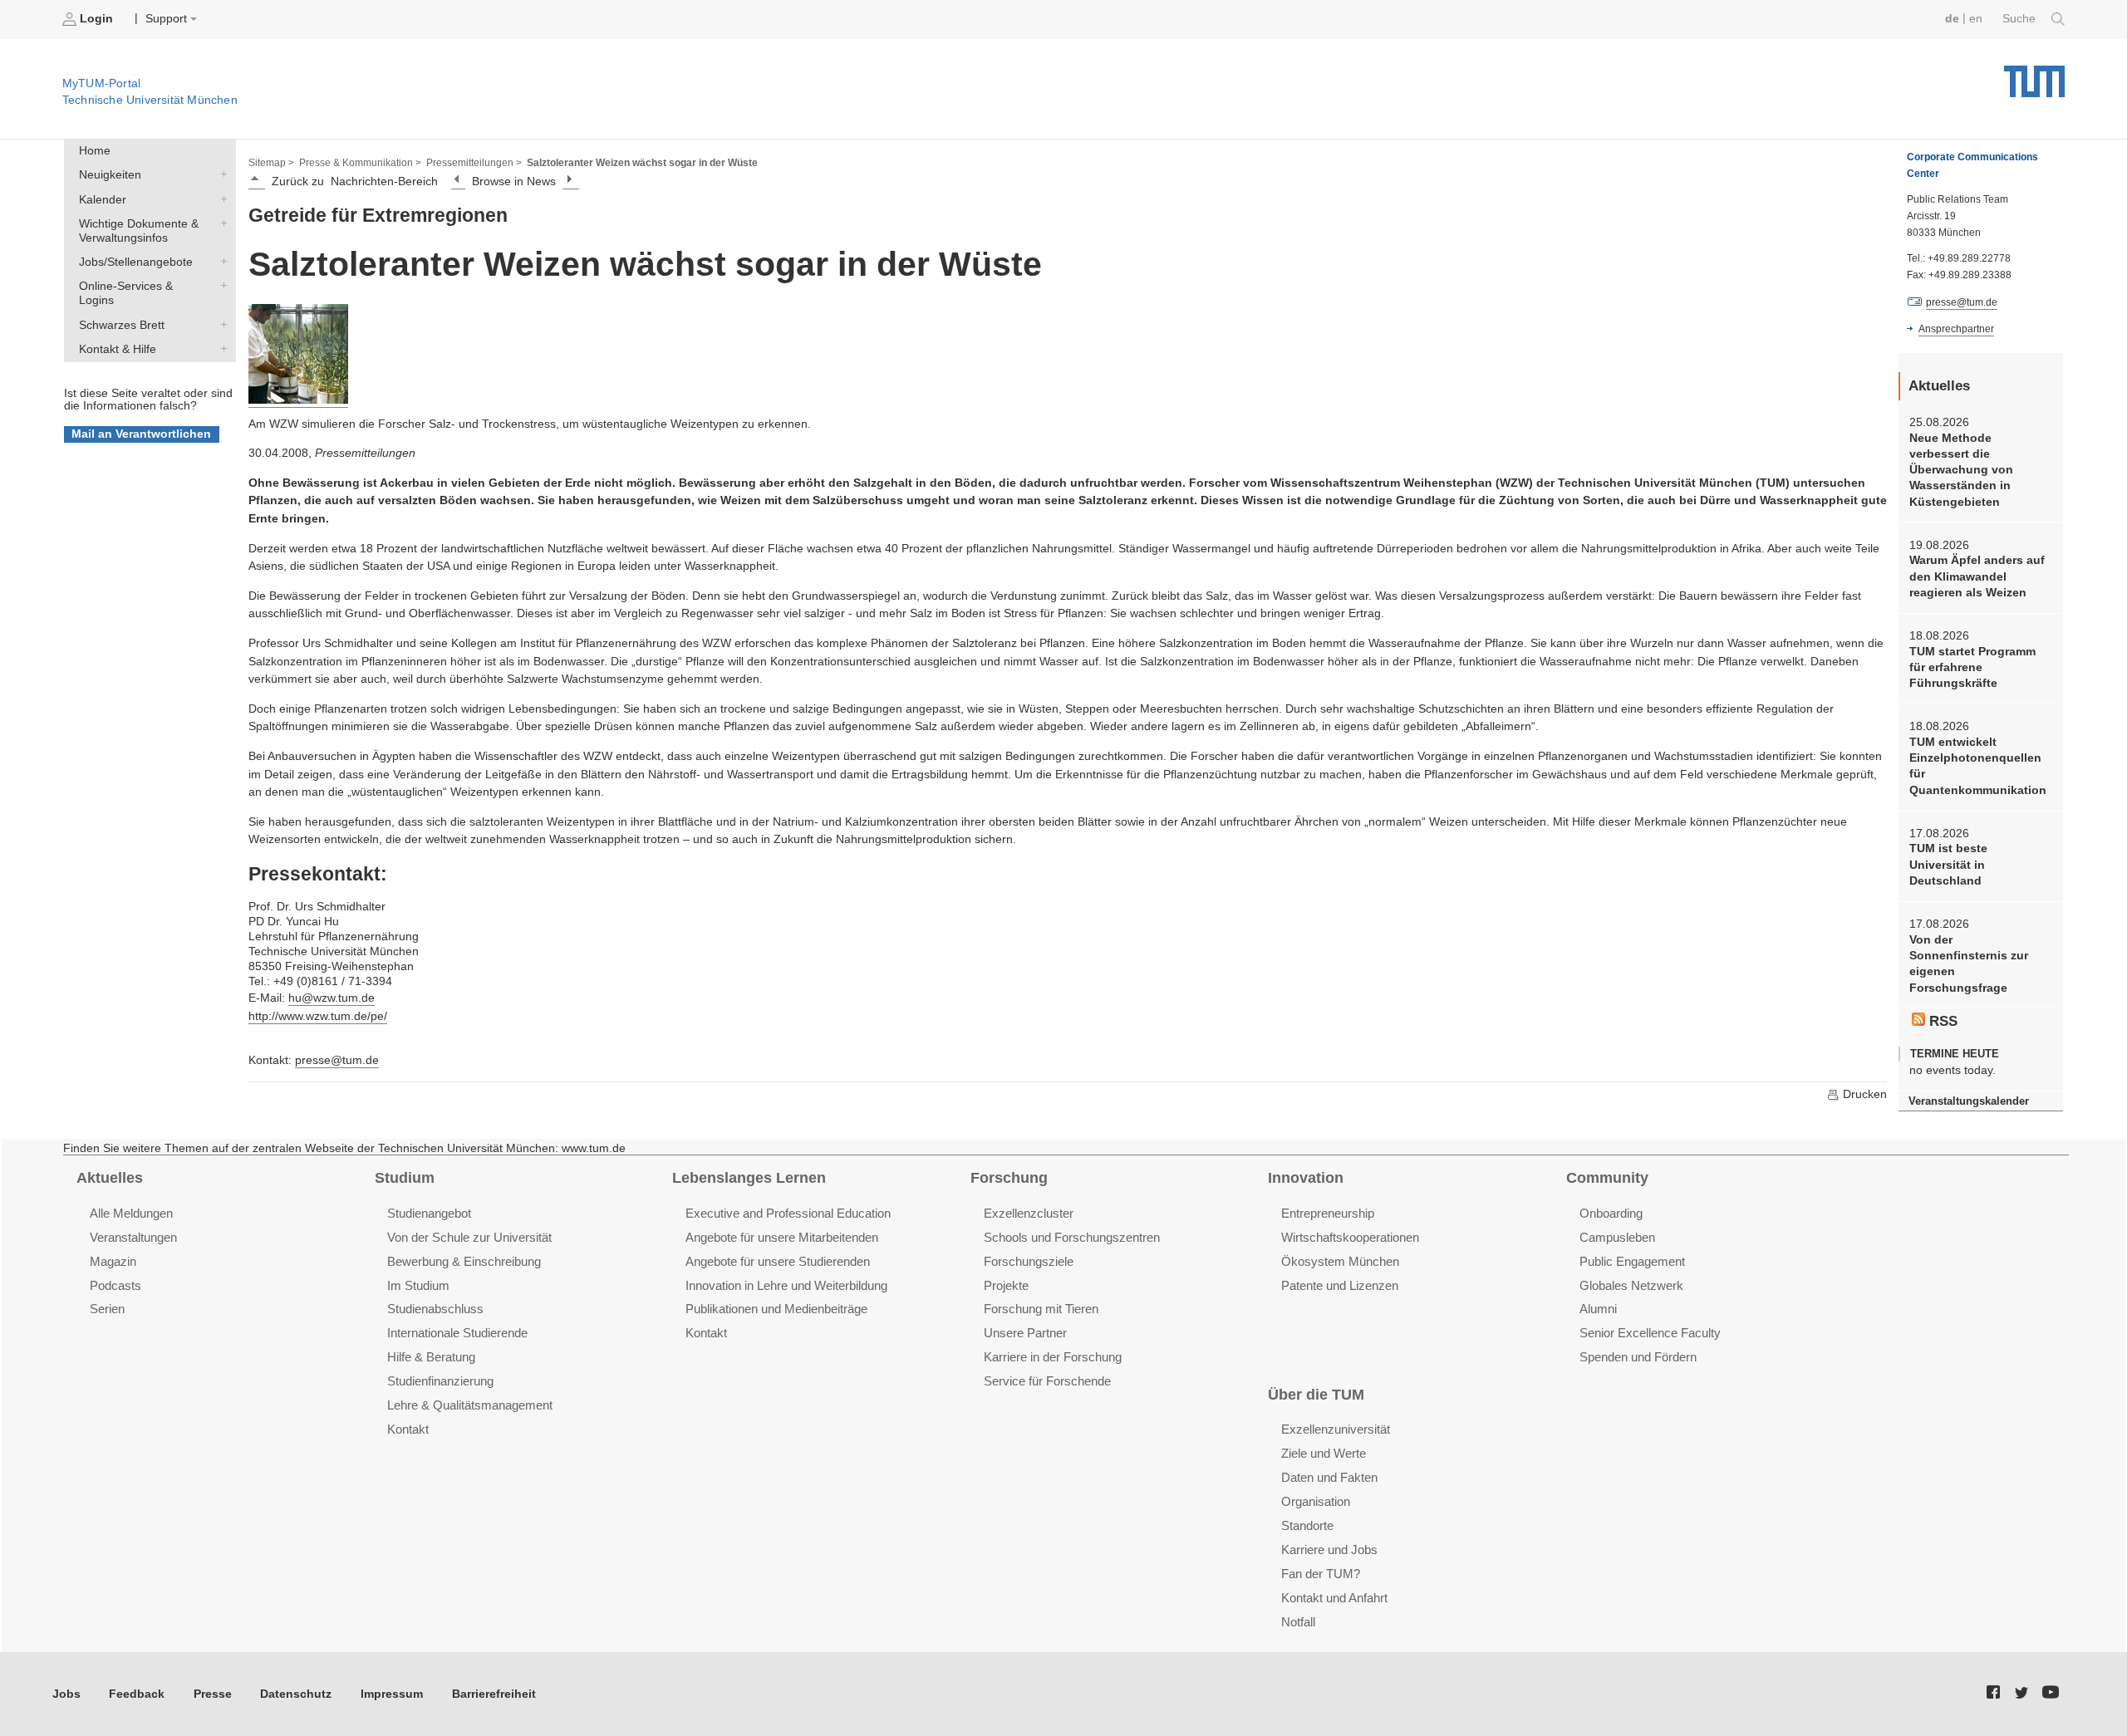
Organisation (1316, 1501)
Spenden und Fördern (1638, 1357)
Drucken (1863, 1094)
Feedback (137, 1694)
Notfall (1298, 1622)
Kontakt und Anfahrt (1334, 1598)
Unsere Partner (1025, 1333)
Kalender (220, 199)
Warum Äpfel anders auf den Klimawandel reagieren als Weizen (1977, 576)
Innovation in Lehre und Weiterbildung (786, 1285)
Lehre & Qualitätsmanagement (470, 1405)
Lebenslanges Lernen (749, 1178)
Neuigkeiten (220, 174)
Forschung (1009, 1178)
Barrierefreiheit (494, 1694)
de (1952, 19)
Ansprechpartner (1956, 329)
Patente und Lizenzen (1340, 1285)
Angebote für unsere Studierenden (778, 1261)
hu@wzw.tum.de (332, 998)
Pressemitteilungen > (474, 163)
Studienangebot (429, 1213)
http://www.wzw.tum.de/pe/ (318, 1016)
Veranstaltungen (133, 1237)
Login (96, 19)
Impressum (392, 1694)
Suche (2021, 19)
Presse (213, 1694)
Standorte (1307, 1525)
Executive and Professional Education (788, 1213)
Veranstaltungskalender (1969, 1101)
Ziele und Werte (1324, 1453)
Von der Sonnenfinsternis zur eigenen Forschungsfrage (1969, 964)
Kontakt (408, 1429)
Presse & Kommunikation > (360, 163)
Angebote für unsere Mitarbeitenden (782, 1237)
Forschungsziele (1029, 1261)
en (1976, 19)
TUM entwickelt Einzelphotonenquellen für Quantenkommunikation (1978, 766)
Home (95, 151)
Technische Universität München (2034, 75)
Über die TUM (1316, 1395)
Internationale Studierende (457, 1333)
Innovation (1306, 1178)
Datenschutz (296, 1694)
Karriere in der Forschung (1053, 1357)
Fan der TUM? (1321, 1574)
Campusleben (1617, 1237)
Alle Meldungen (131, 1213)
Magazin (113, 1261)
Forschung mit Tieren (1041, 1309)
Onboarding (1611, 1213)
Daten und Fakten (1329, 1477)
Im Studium (418, 1285)
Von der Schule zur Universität (469, 1237)
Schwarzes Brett (220, 324)
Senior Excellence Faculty (1650, 1333)
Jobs (66, 1694)
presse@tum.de (337, 1060)
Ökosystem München (1340, 1261)
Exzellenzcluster (1029, 1213)
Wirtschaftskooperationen (1350, 1237)
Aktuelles (110, 1178)
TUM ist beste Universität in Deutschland (1948, 865)
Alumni (1598, 1309)
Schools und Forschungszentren (1072, 1237)
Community (1607, 1178)
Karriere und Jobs (1329, 1550)
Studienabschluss (435, 1309)
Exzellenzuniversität (1336, 1429)
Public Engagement (1632, 1261)
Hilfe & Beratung (431, 1357)
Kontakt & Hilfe (220, 348)
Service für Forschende (1047, 1381)
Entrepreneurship (1328, 1213)
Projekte (1006, 1285)
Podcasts (115, 1285)
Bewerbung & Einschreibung (464, 1261)
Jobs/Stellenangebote (220, 262)
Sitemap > (271, 163)
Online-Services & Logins (220, 286)
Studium (405, 1178)
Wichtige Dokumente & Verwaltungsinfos (220, 223)
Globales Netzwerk (1631, 1285)
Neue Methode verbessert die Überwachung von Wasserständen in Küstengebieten (1961, 470)
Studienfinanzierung (440, 1381)
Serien (107, 1309)
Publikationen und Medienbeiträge (776, 1309)
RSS (1941, 1021)
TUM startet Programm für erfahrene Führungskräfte (1972, 668)
